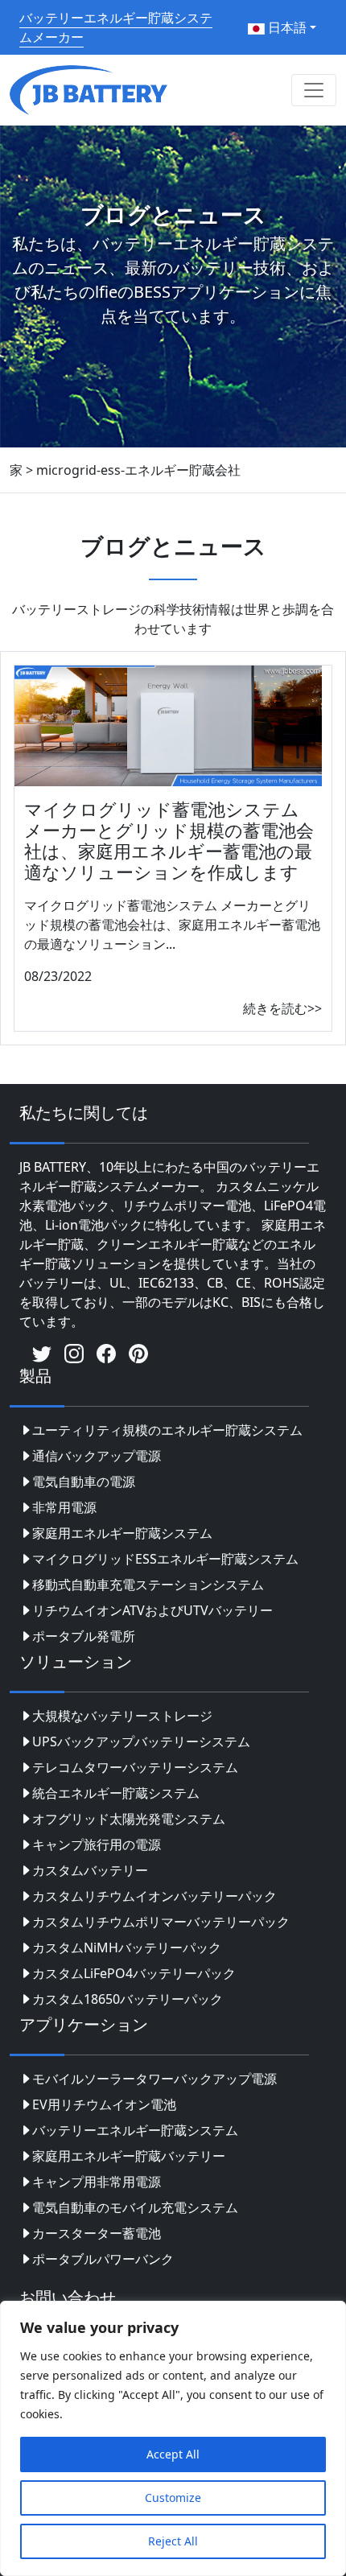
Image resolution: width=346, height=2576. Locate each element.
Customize (173, 2498)
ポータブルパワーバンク (103, 2259)
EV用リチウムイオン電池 (104, 2104)
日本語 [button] (286, 27)
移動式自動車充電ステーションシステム (148, 1585)
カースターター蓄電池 (97, 2233)
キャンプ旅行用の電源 (97, 1844)
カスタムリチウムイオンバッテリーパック (154, 1896)
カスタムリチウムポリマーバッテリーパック (161, 1922)
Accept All (173, 2454)
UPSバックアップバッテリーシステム (141, 1741)
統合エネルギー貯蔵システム (116, 1793)
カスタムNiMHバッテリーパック (127, 1947)
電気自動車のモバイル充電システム (135, 2207)
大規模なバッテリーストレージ (122, 1716)
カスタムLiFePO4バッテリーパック (134, 1973)
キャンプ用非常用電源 (97, 2182)
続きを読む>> (282, 1008)
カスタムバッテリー (90, 1870)
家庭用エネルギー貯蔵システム (122, 1533)
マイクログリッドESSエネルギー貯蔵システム (165, 1559)
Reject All (173, 2541)
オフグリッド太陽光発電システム (129, 1819)
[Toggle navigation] (314, 90)
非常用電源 (64, 1507)
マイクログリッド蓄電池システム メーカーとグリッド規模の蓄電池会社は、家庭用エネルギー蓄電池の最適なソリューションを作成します (169, 841)
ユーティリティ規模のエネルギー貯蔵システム (167, 1430)
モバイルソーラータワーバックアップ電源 (154, 2079)
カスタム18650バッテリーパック (128, 1999)
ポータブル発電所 (84, 1636)
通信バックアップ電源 (97, 1456)
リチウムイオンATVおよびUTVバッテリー (152, 1610)
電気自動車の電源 (84, 1482)
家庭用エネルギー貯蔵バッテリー (129, 2156)
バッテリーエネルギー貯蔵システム (135, 2130)
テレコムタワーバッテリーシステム (135, 1767)
